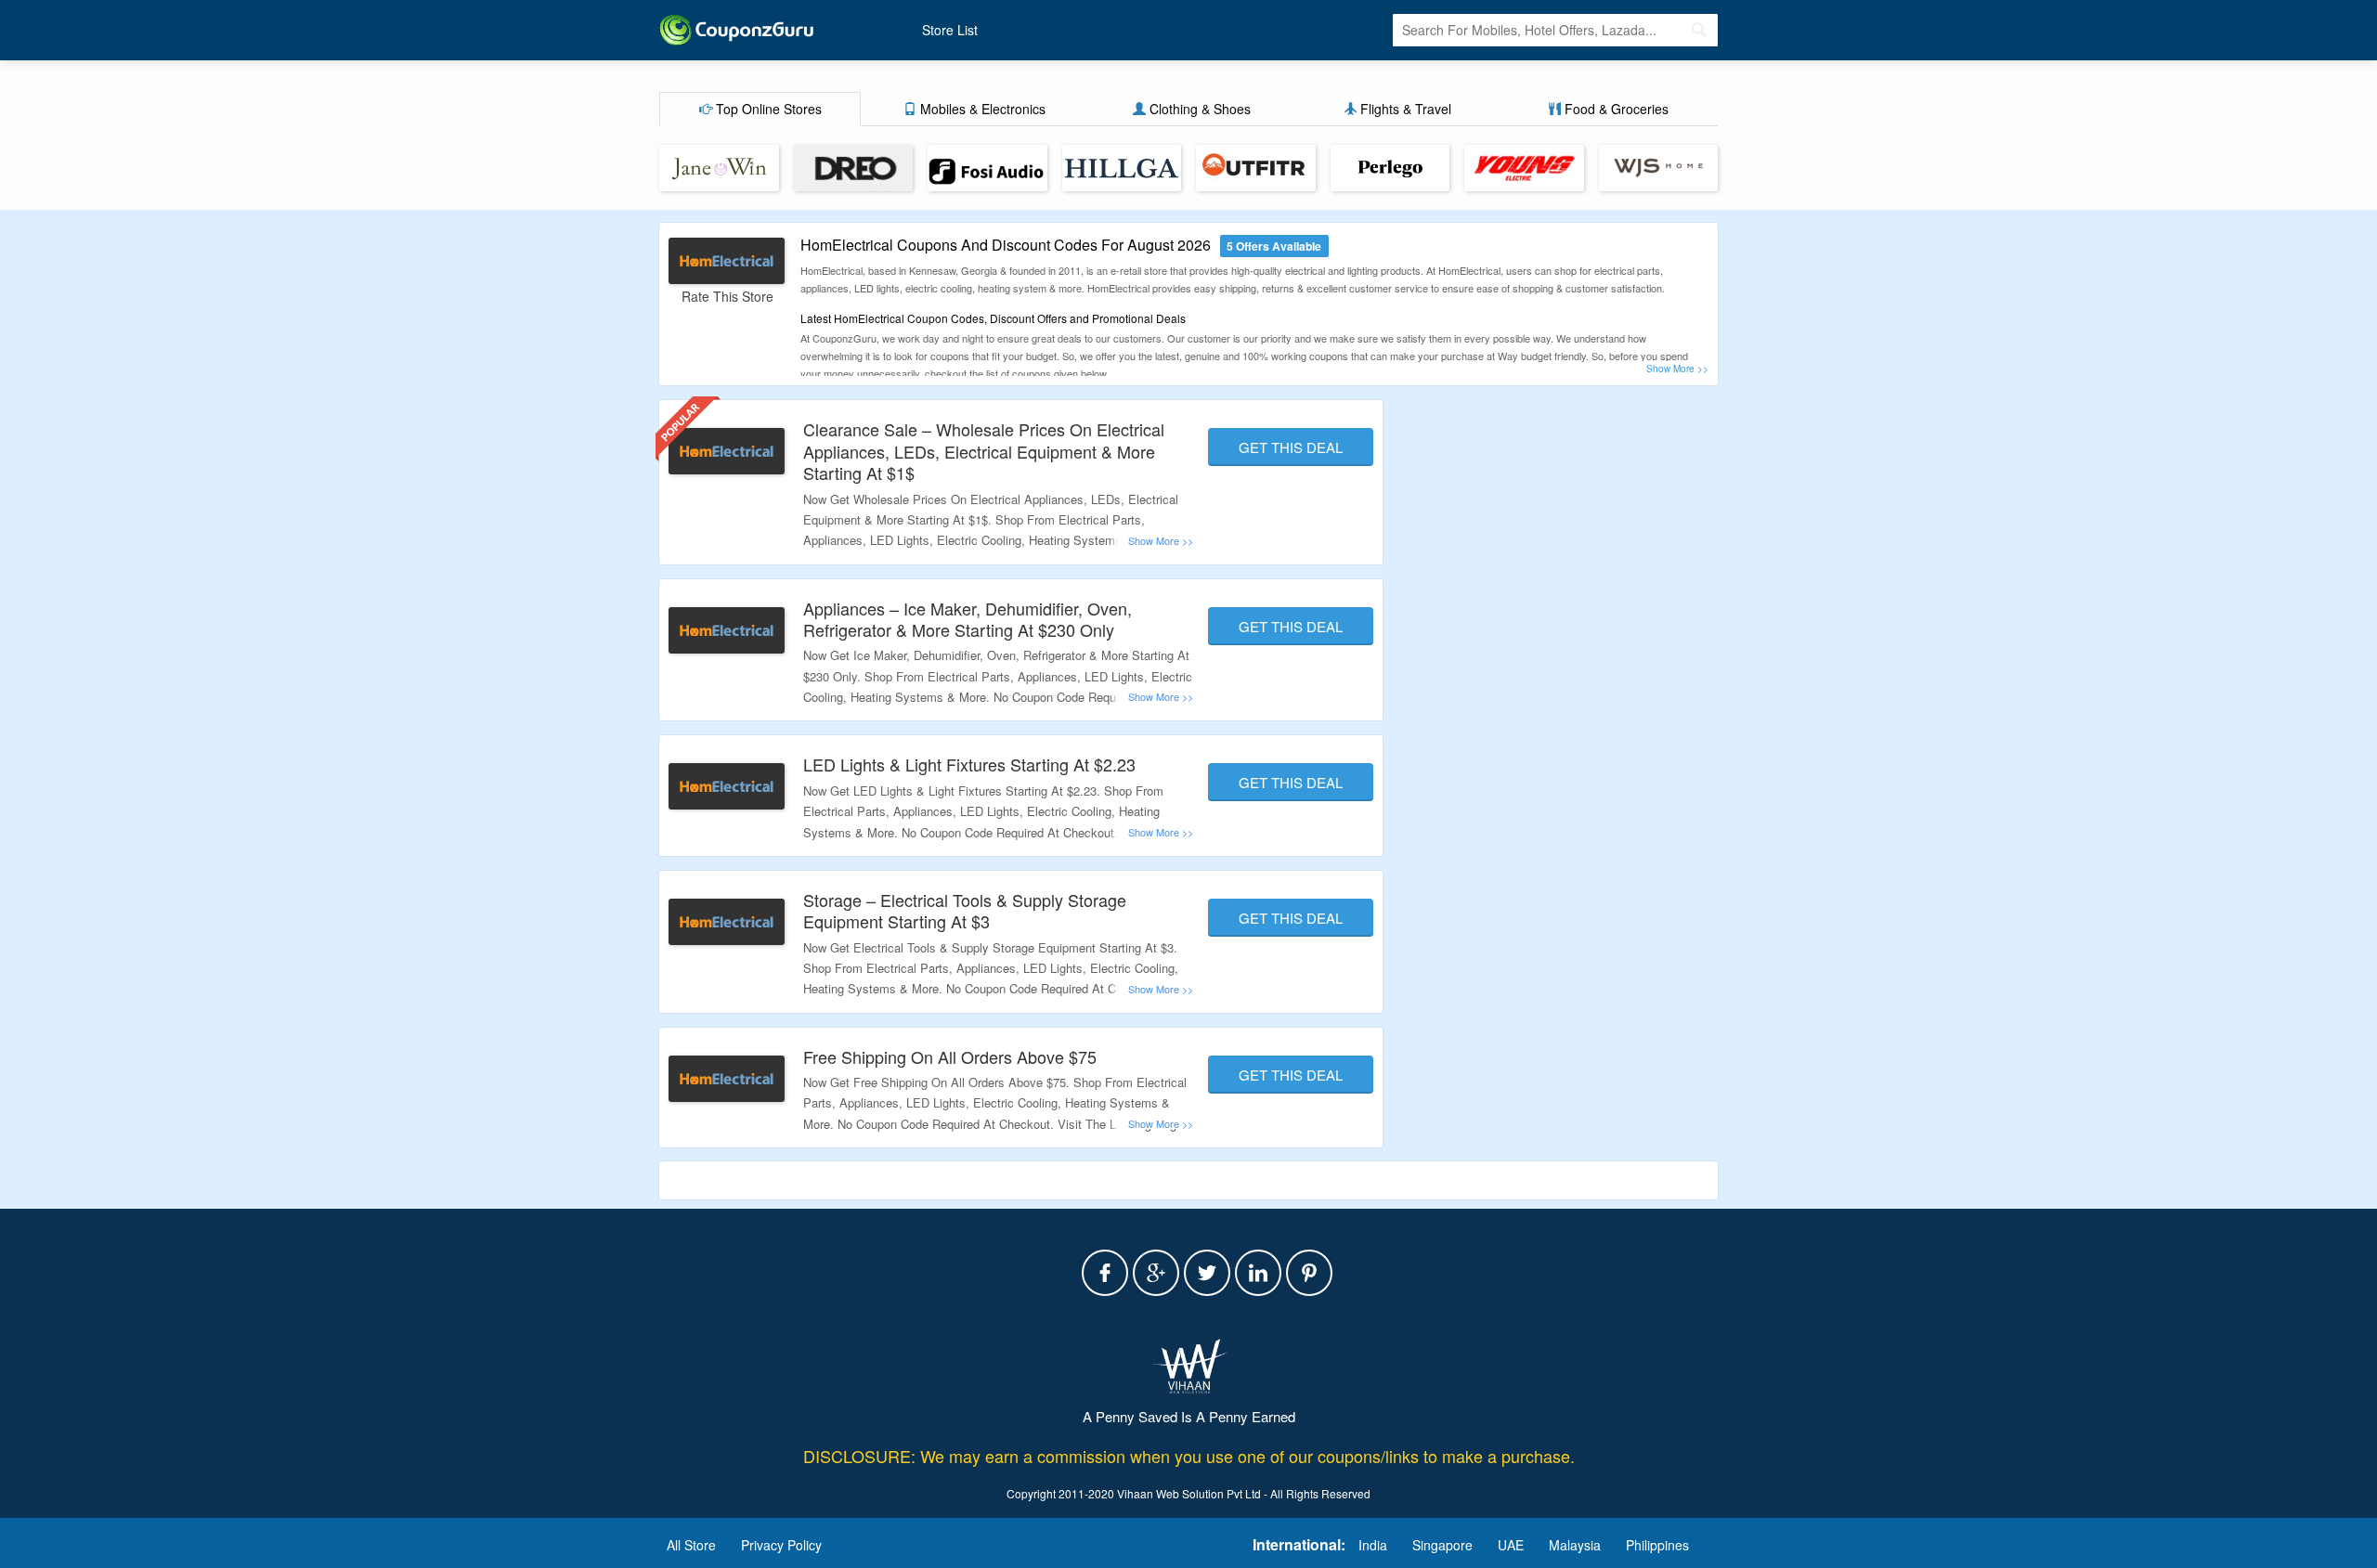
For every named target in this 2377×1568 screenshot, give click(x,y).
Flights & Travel (1404, 109)
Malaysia (1575, 1545)
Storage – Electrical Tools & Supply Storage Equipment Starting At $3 (965, 910)
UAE (1511, 1545)
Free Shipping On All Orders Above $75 (950, 1056)
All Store (691, 1545)
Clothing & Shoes (1198, 109)
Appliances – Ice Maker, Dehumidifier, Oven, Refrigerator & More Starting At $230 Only (968, 619)
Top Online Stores (767, 109)
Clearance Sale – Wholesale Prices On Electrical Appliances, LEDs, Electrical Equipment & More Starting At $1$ (984, 451)
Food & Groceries (1615, 109)
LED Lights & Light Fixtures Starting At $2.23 (969, 764)
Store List (950, 30)
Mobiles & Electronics (981, 109)
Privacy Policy (781, 1545)
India (1373, 1545)
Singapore (1442, 1545)
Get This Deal (1291, 447)
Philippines (1657, 1545)
